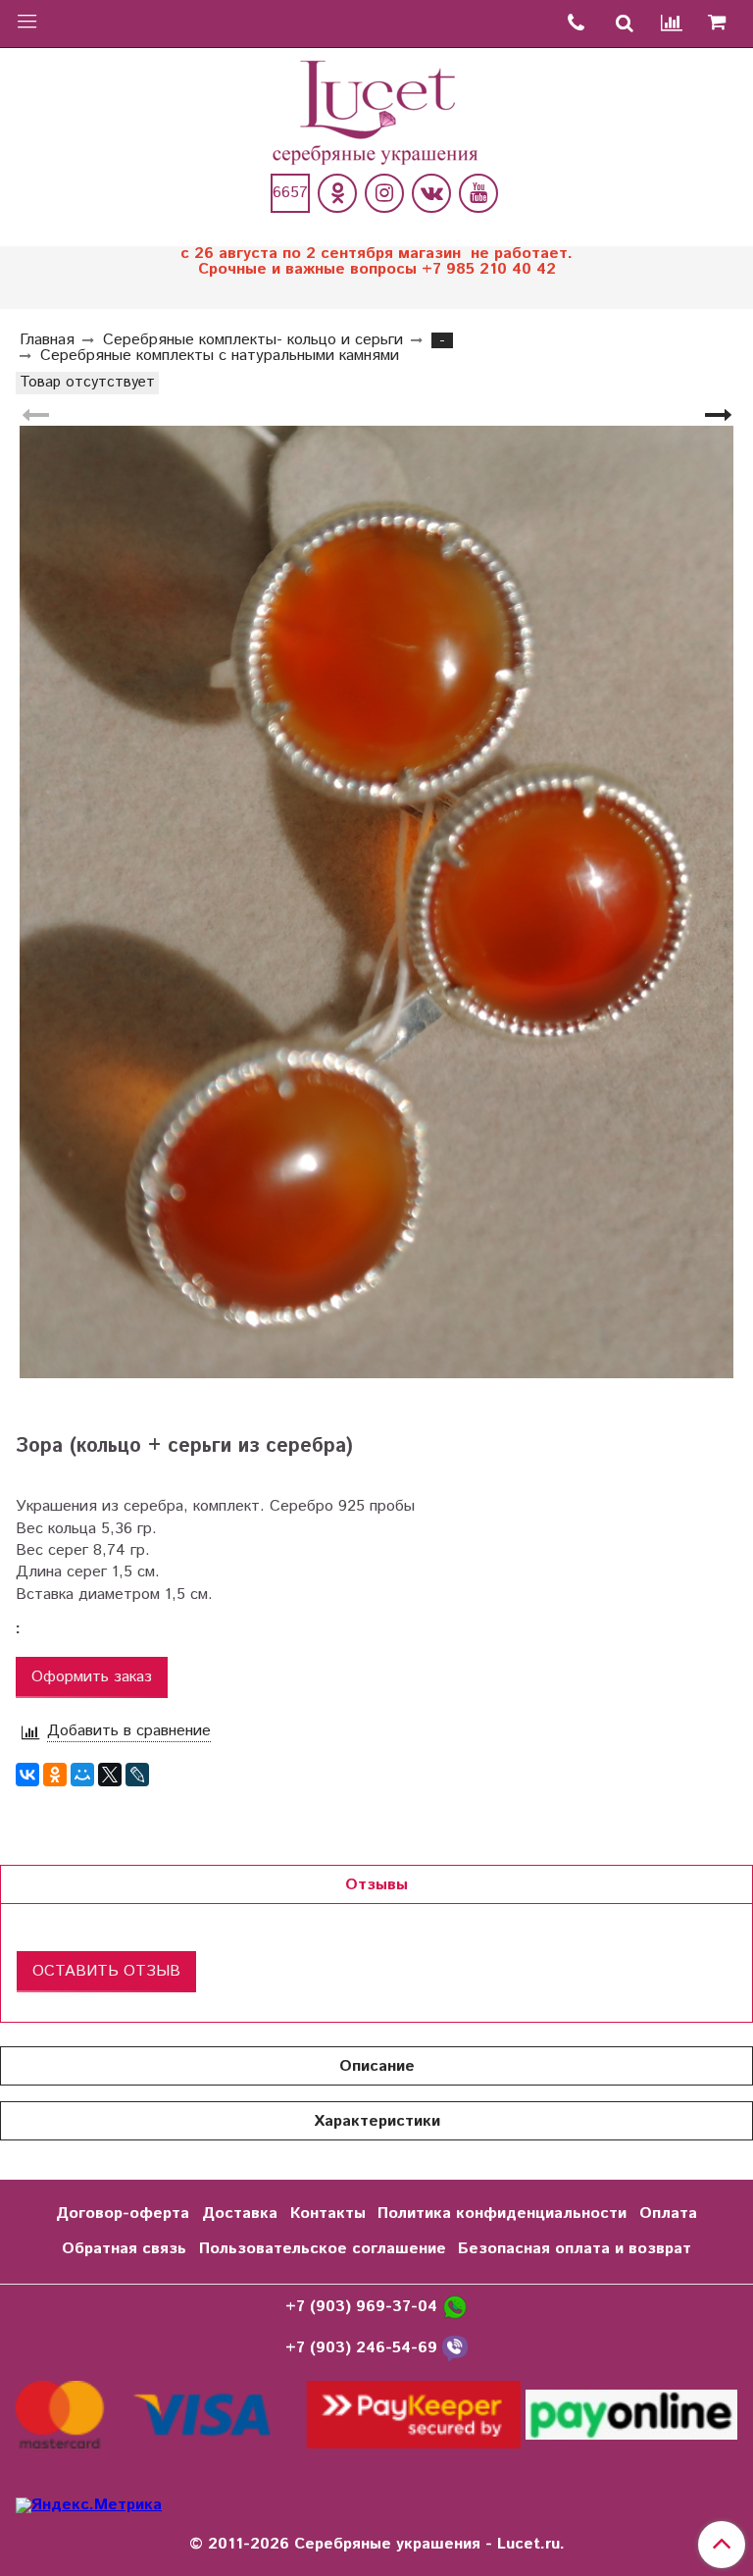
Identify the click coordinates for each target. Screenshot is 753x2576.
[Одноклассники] (337, 193)
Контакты (328, 2214)
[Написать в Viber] (455, 2348)
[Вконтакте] (431, 193)
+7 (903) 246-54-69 (364, 2348)
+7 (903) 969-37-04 (364, 2307)
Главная (47, 340)
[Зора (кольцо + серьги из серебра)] (376, 902)
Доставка (240, 2214)
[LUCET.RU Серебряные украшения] (377, 110)
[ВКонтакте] (27, 1775)
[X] (110, 1775)
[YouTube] (478, 193)
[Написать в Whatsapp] (455, 2307)
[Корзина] (724, 24)
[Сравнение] (673, 24)
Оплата (668, 2214)
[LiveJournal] (137, 1775)
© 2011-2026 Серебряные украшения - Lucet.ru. (377, 2545)
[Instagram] (384, 193)
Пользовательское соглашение (323, 2249)
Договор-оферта (123, 2214)
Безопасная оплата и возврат (575, 2249)
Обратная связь (124, 2249)
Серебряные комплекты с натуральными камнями (220, 356)
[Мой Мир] (82, 1775)
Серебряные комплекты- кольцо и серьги (253, 340)
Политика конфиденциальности (502, 2214)
